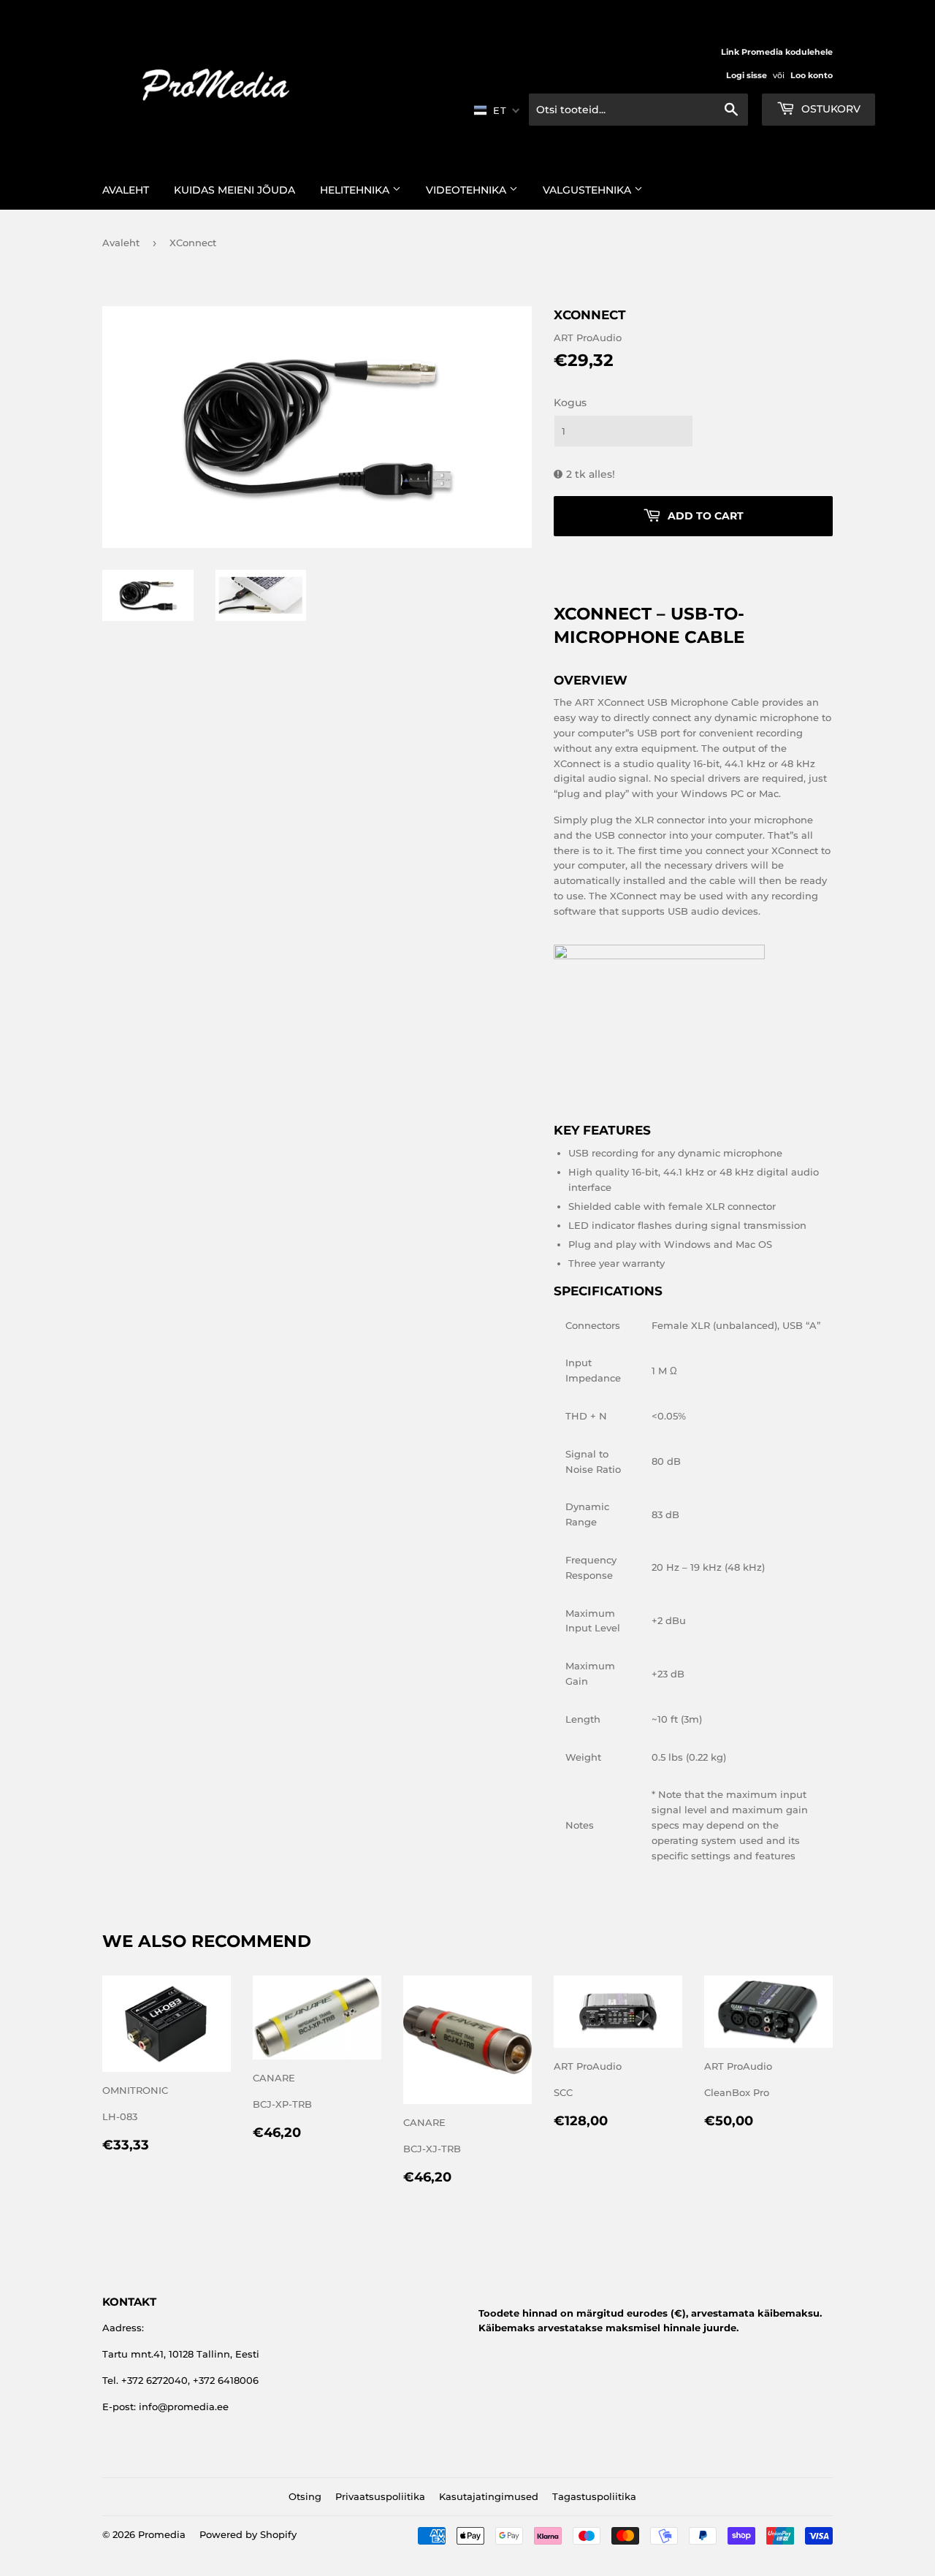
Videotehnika (467, 190)
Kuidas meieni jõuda (234, 190)
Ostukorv (829, 109)
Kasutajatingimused (489, 2496)
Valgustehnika (588, 190)
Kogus (570, 403)
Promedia (162, 2534)
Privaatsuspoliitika (380, 2496)
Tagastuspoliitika (594, 2496)
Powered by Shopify (248, 2534)
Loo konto (812, 75)
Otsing (305, 2496)
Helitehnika (356, 190)
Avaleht (126, 190)
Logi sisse (747, 75)
